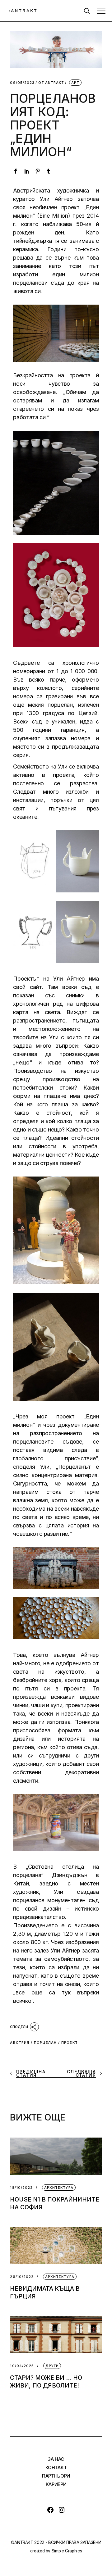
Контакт (56, 2467)
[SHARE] (24, 2026)
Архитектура (59, 2188)
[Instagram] (62, 2510)
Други (52, 2366)
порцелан (45, 2043)
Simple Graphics (67, 2551)
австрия (20, 2043)
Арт (75, 83)
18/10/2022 (21, 2188)
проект (70, 2043)
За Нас (56, 2459)
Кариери (56, 2484)
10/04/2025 (22, 2366)
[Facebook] (50, 2510)
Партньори (56, 2476)
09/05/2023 (22, 83)
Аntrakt (51, 83)
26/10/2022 (22, 2277)
